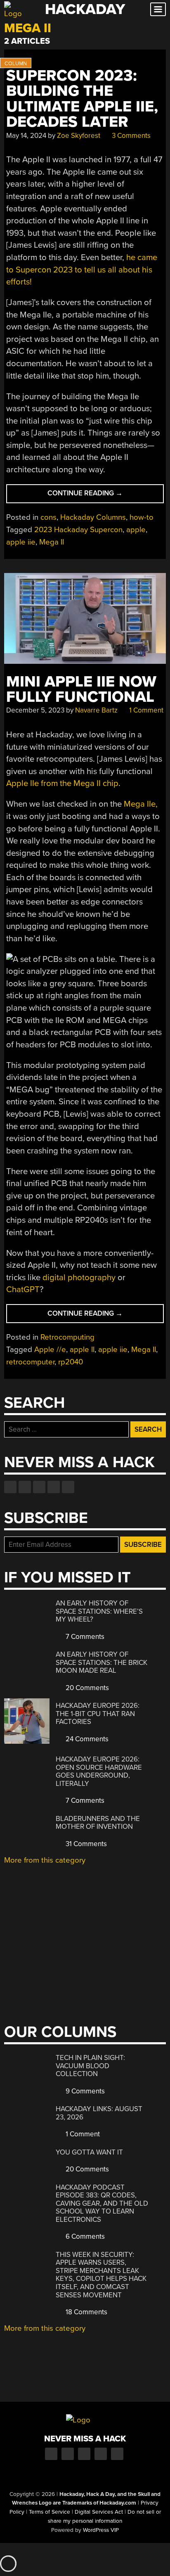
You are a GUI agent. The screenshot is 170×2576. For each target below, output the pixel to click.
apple (136, 530)
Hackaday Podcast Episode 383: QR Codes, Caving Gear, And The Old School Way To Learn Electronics (102, 2203)
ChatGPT (23, 1289)
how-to (142, 517)
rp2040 (71, 1362)
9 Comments (84, 2091)
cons (48, 517)
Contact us (68, 1487)
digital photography (79, 1277)
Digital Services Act (99, 2512)
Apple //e (50, 1350)
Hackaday (85, 9)
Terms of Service (50, 2512)
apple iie (21, 542)
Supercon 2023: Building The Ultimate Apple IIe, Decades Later (82, 99)
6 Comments (84, 2236)
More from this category (45, 1860)
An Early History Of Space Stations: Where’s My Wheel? (99, 1611)
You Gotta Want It (89, 2152)
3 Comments (130, 136)
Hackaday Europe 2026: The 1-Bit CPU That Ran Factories (98, 1714)
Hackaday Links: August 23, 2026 (99, 2113)
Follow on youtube (39, 1487)
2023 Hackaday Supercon (78, 530)
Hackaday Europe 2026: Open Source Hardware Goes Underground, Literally (99, 1771)
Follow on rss (54, 1487)
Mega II (52, 542)
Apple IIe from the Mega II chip (62, 783)
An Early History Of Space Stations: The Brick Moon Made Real (102, 1662)
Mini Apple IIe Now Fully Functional (81, 689)
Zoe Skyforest (79, 136)
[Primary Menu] (158, 9)
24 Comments (86, 1739)
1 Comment (145, 710)
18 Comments (86, 2312)
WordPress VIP (101, 2530)
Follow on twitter (25, 1487)
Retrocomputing (67, 1337)
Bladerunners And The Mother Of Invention (98, 1823)
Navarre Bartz (96, 710)
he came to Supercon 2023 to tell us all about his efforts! (82, 270)
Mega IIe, (141, 804)
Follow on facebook (10, 1487)
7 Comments (84, 1637)
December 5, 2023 (35, 710)
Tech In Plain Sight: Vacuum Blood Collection (90, 2066)
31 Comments (85, 1844)
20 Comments (86, 1688)
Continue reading (101, 496)
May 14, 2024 (26, 136)
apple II (82, 1350)
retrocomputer (30, 1362)
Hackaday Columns (93, 517)
